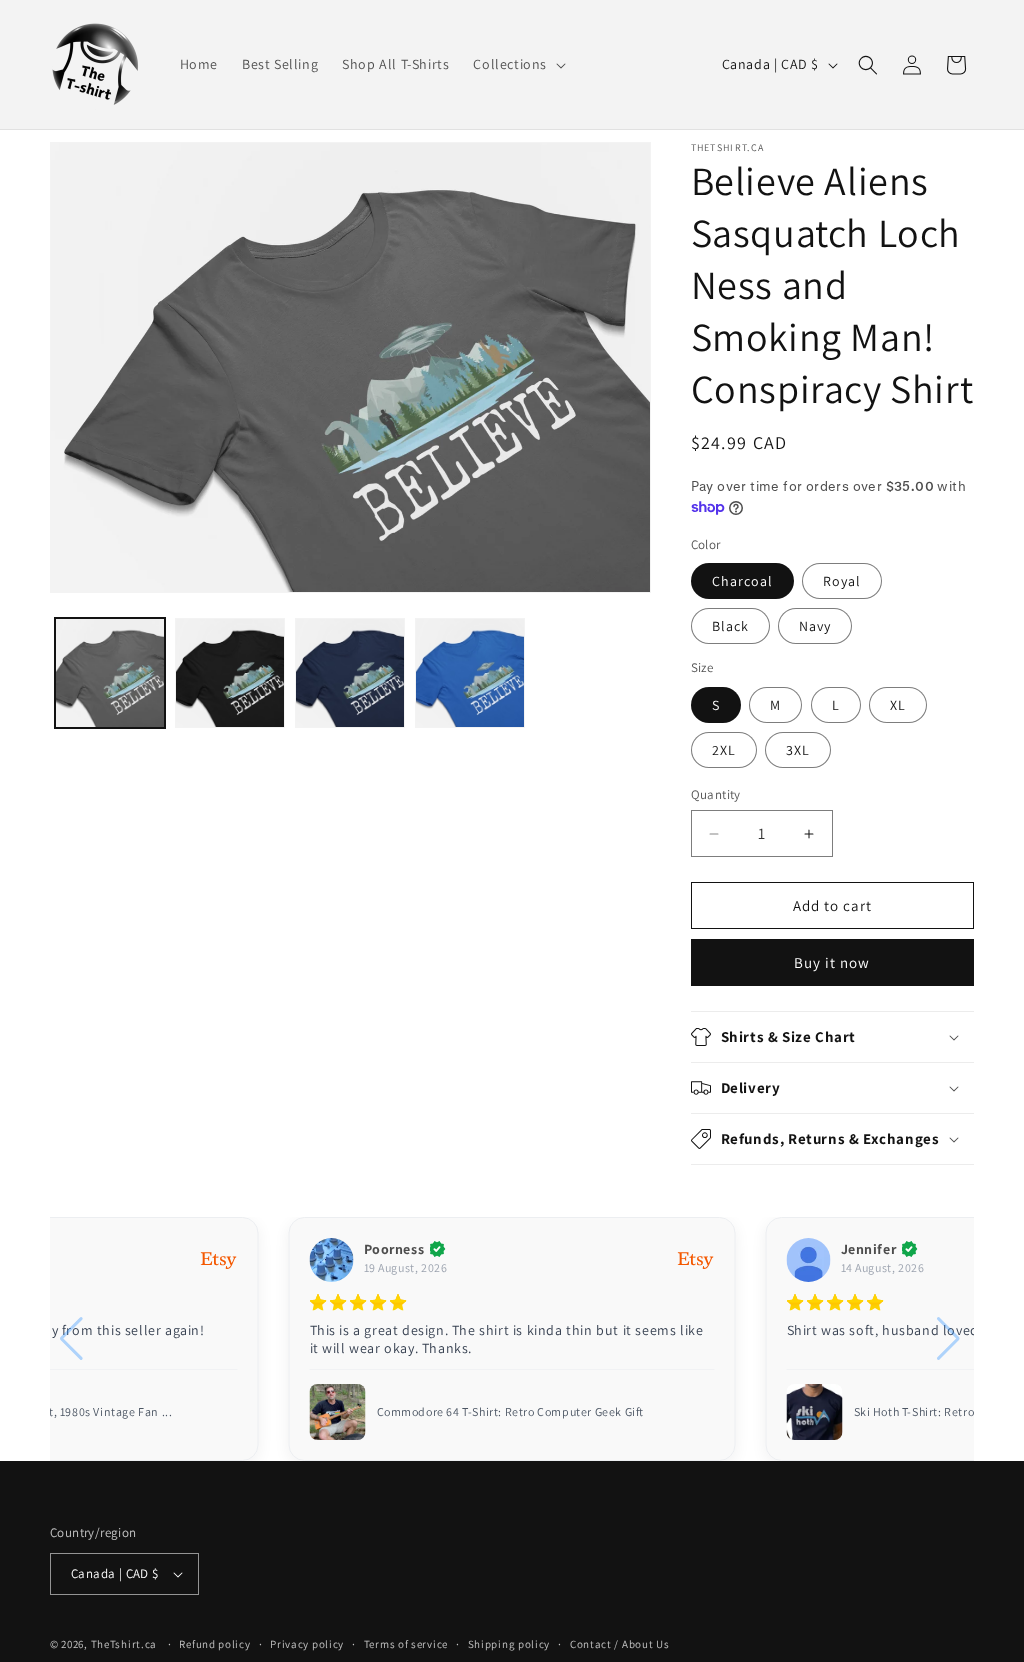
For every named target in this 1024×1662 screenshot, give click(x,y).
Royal (842, 581)
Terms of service (406, 1644)
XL (898, 705)
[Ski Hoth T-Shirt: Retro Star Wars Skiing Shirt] (815, 1412)
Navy (815, 626)
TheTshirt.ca (124, 1644)
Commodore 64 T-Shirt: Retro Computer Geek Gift (511, 1411)
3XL (798, 750)
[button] (517, 64)
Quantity (716, 794)
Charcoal (742, 581)
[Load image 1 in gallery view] (110, 673)
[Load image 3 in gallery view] (350, 673)
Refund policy (214, 1644)
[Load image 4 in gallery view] (470, 673)
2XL (724, 750)
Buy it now (832, 962)
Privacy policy (307, 1644)
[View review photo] (338, 1412)
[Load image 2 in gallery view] (230, 673)
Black (730, 626)
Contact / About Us (620, 1644)
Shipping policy (509, 1644)
